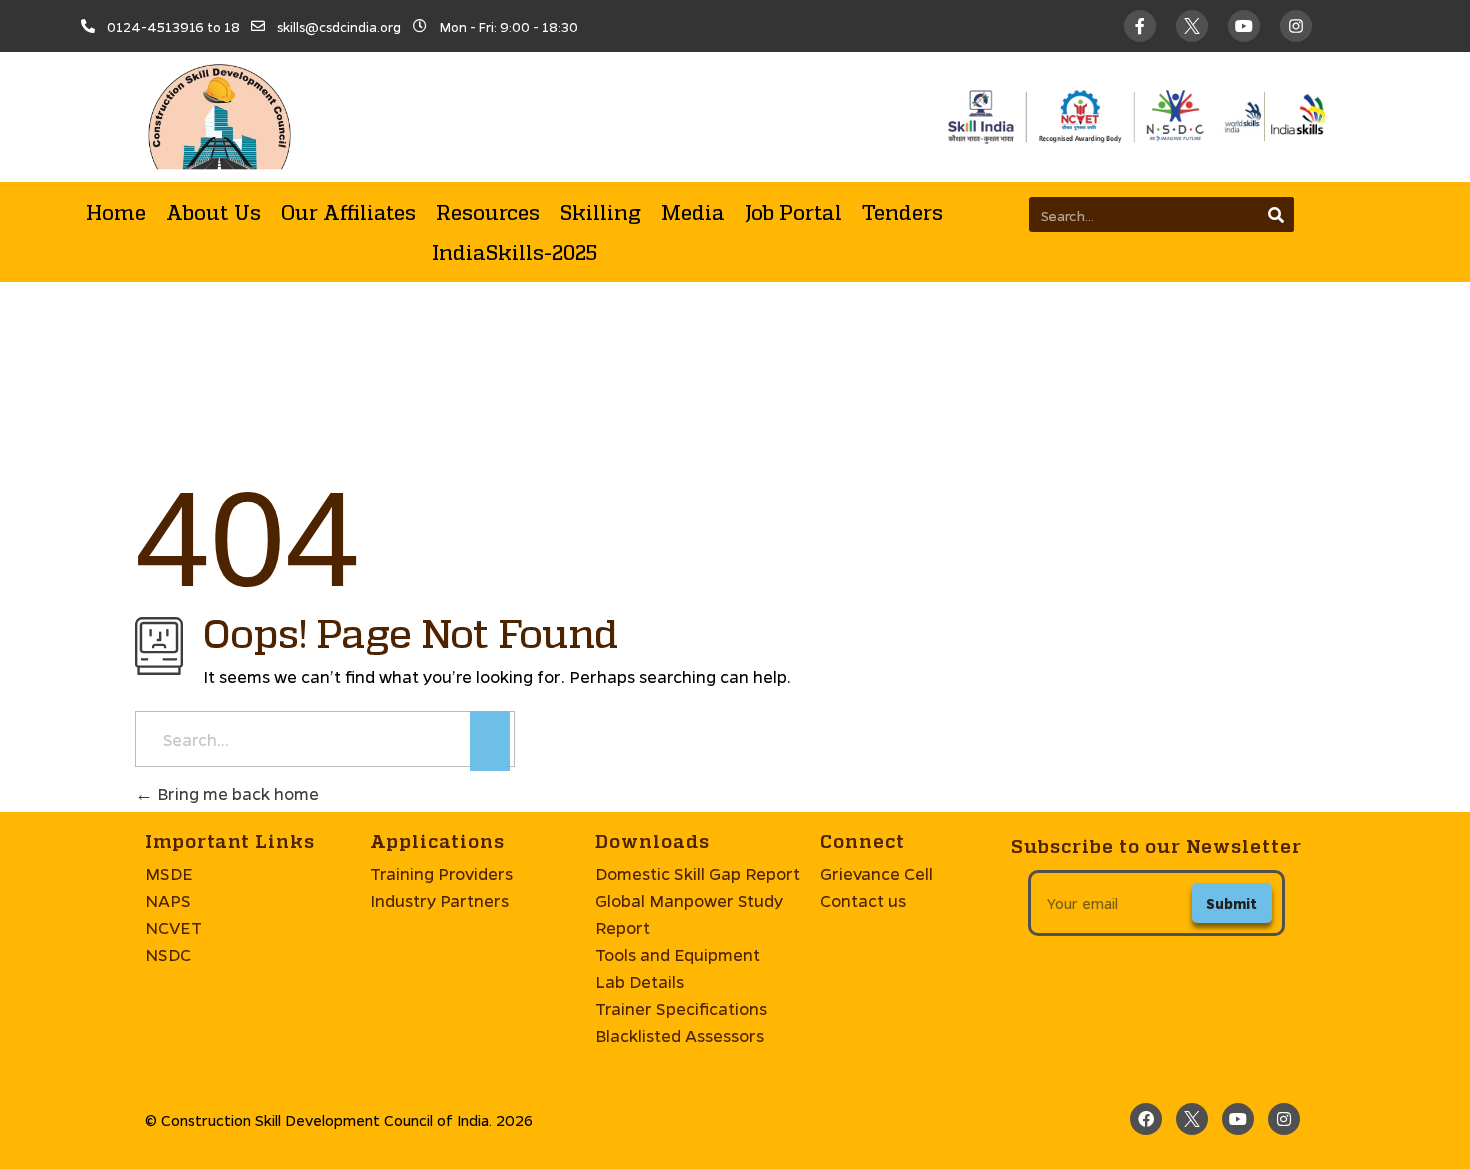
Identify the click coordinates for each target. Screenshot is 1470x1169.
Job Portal (793, 212)
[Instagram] (1284, 1119)
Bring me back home (236, 793)
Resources (488, 212)
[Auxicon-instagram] (1296, 26)
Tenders (902, 212)
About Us (213, 212)
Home (116, 212)
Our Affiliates (348, 212)
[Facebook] (1146, 1119)
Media (693, 212)
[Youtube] (1244, 26)
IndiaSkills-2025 (514, 252)
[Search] (1276, 214)
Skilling (600, 212)
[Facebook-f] (1140, 26)
